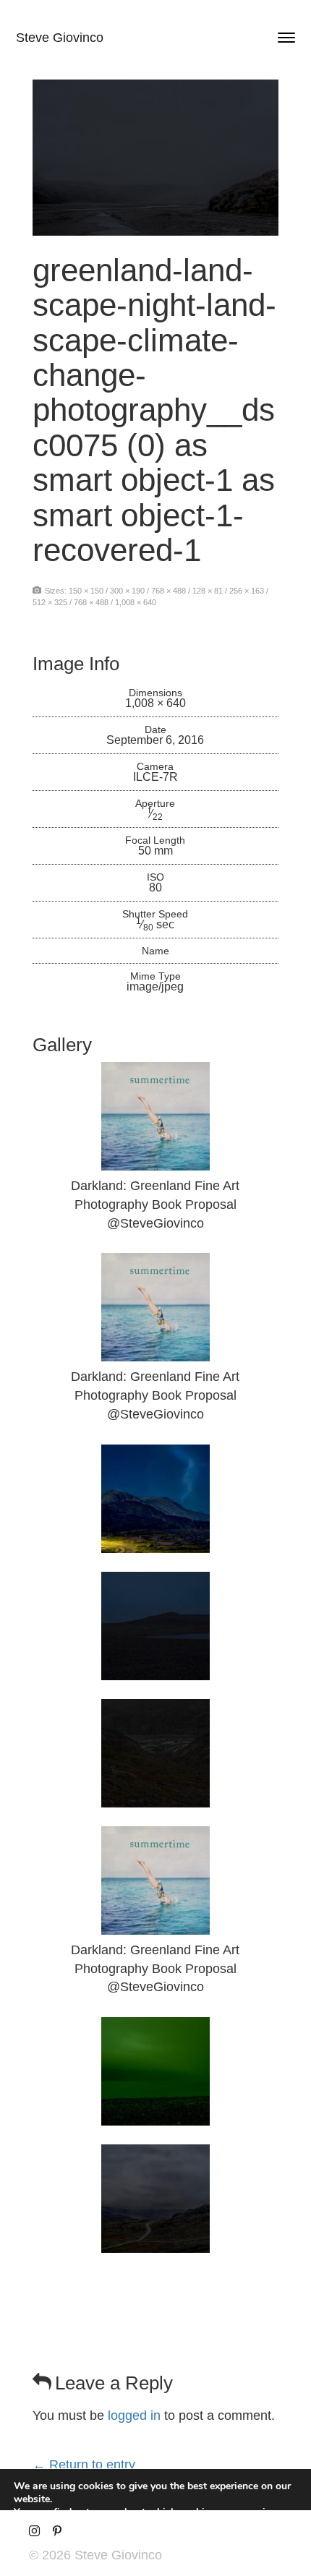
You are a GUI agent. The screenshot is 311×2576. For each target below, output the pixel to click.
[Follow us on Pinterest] (57, 2532)
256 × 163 (247, 591)
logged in (134, 2415)
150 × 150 (86, 591)
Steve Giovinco (60, 38)
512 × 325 (50, 602)
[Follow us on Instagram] (34, 2532)
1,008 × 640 (136, 602)
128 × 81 (208, 591)
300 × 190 (127, 591)
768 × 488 (169, 591)
